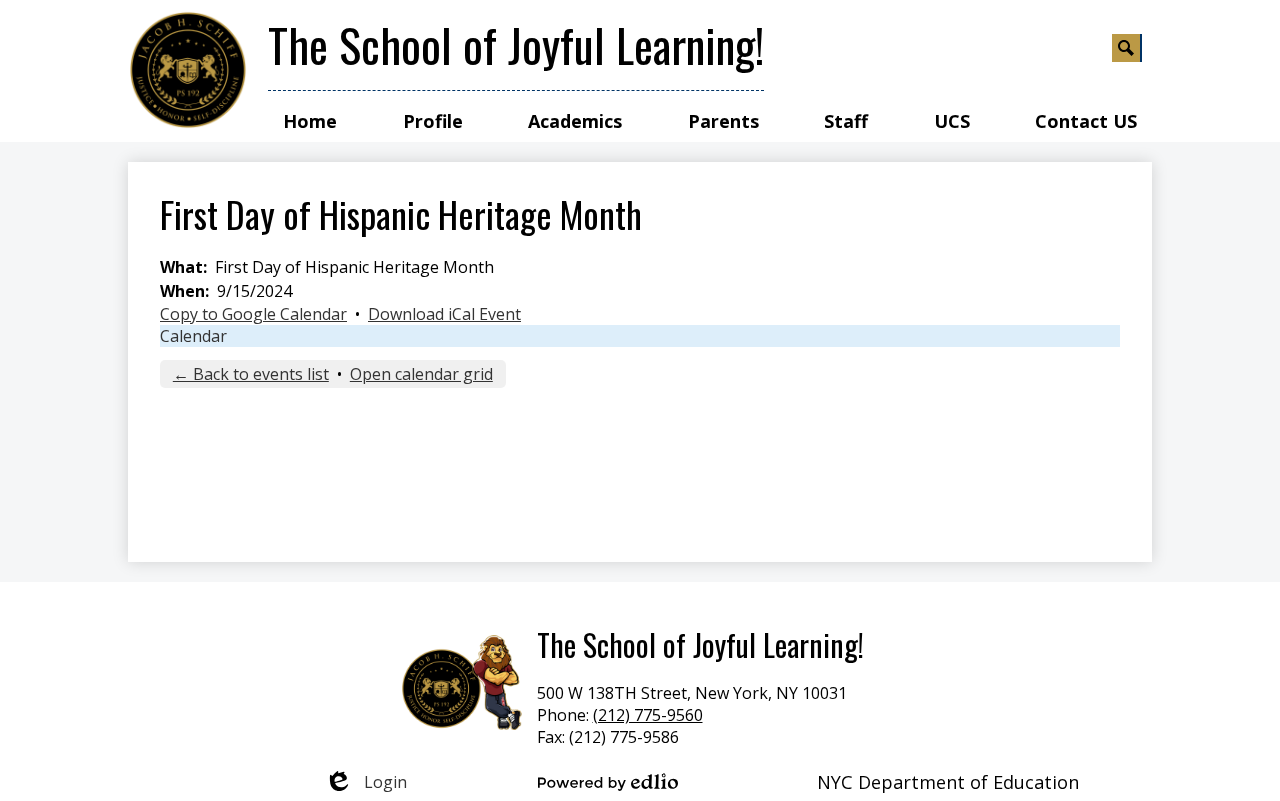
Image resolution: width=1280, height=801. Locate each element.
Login (365, 782)
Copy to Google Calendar (253, 314)
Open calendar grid (421, 374)
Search (1127, 48)
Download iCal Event (444, 314)
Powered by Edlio (608, 782)
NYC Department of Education (948, 782)
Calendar (193, 336)
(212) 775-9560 (648, 715)
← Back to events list (251, 374)
